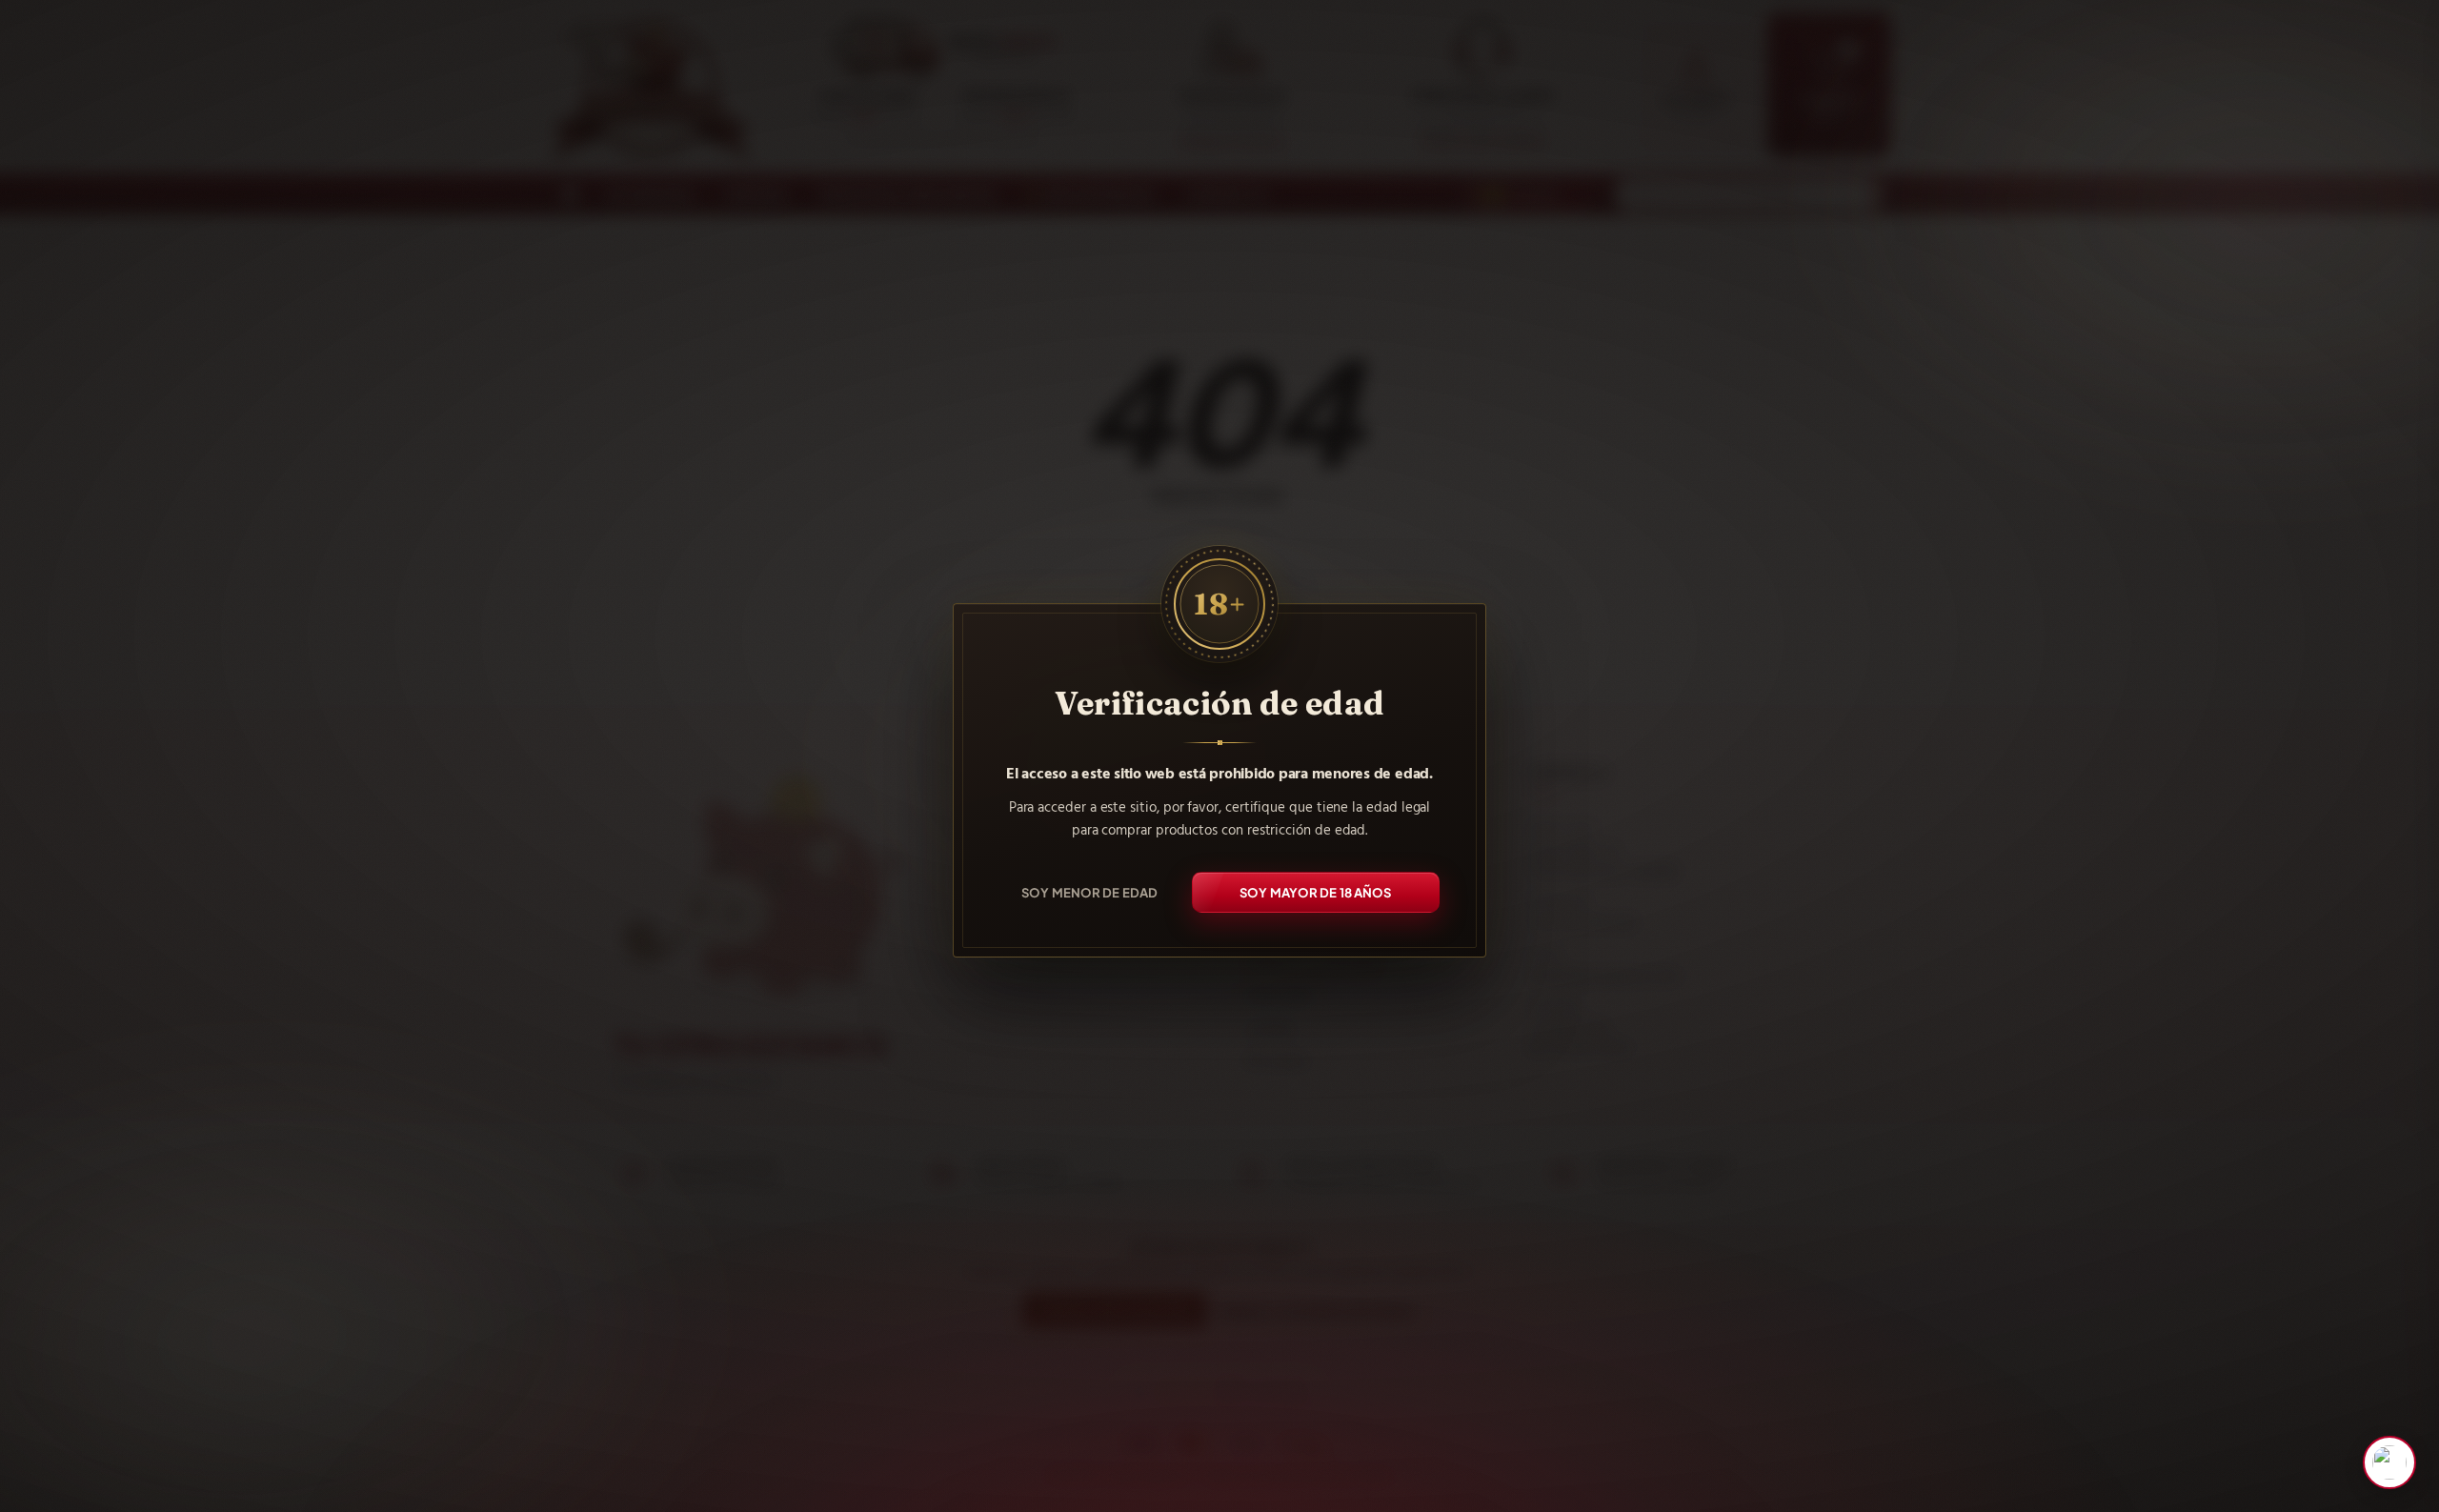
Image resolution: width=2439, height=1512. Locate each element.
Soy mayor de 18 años (1316, 891)
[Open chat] (2389, 1462)
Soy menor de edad (1089, 891)
